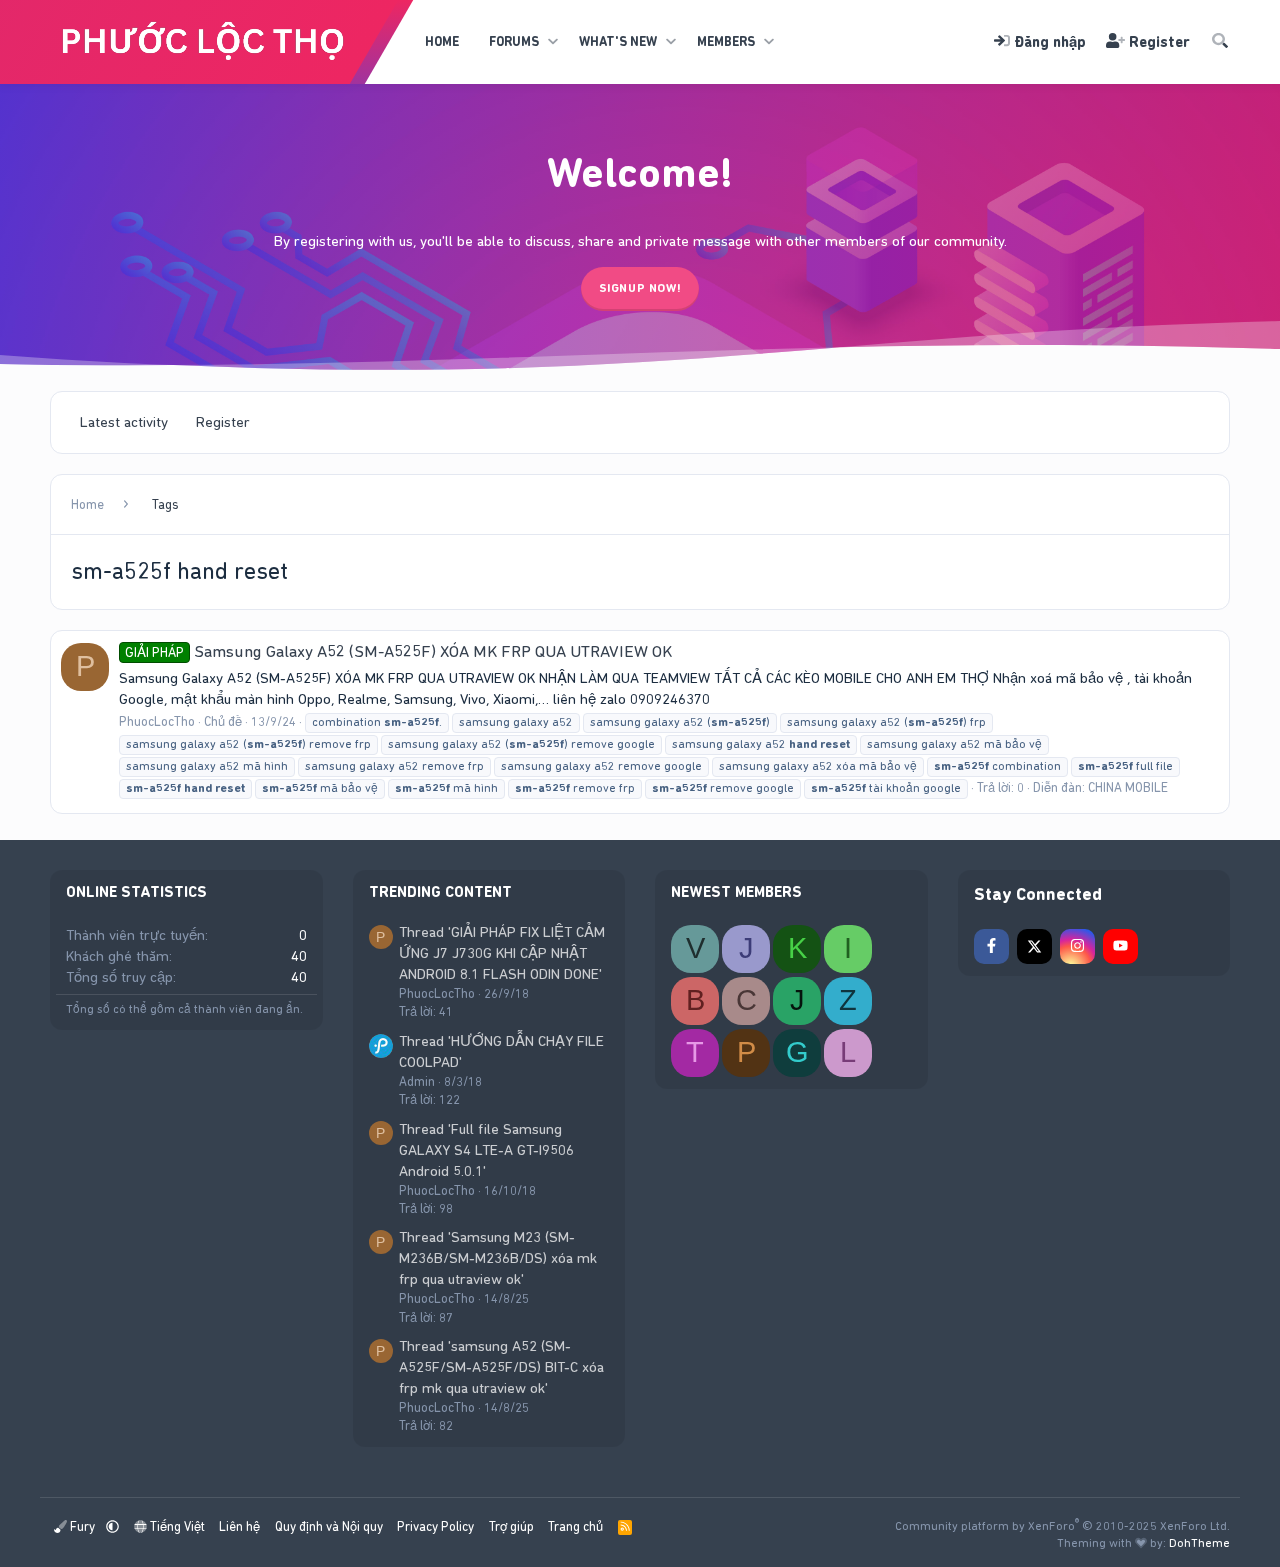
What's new (618, 41)
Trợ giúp (511, 1526)
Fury (82, 1526)
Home (442, 41)
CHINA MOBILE (1128, 787)
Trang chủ (575, 1526)
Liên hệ (239, 1526)
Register (223, 422)
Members (726, 41)
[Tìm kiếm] (1220, 42)
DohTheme (1199, 1543)
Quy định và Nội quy (329, 1526)
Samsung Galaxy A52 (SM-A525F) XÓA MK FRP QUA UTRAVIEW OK (398, 651)
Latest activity (124, 422)
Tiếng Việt (176, 1526)
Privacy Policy (435, 1526)
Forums (514, 41)
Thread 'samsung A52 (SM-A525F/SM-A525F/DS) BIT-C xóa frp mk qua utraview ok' (501, 1367)
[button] (552, 42)
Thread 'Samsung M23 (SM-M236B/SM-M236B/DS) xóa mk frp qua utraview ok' (498, 1258)
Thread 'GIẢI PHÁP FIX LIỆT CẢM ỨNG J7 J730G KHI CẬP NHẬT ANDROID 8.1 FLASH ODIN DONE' (502, 953)
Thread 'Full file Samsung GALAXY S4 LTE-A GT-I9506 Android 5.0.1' (486, 1150)
